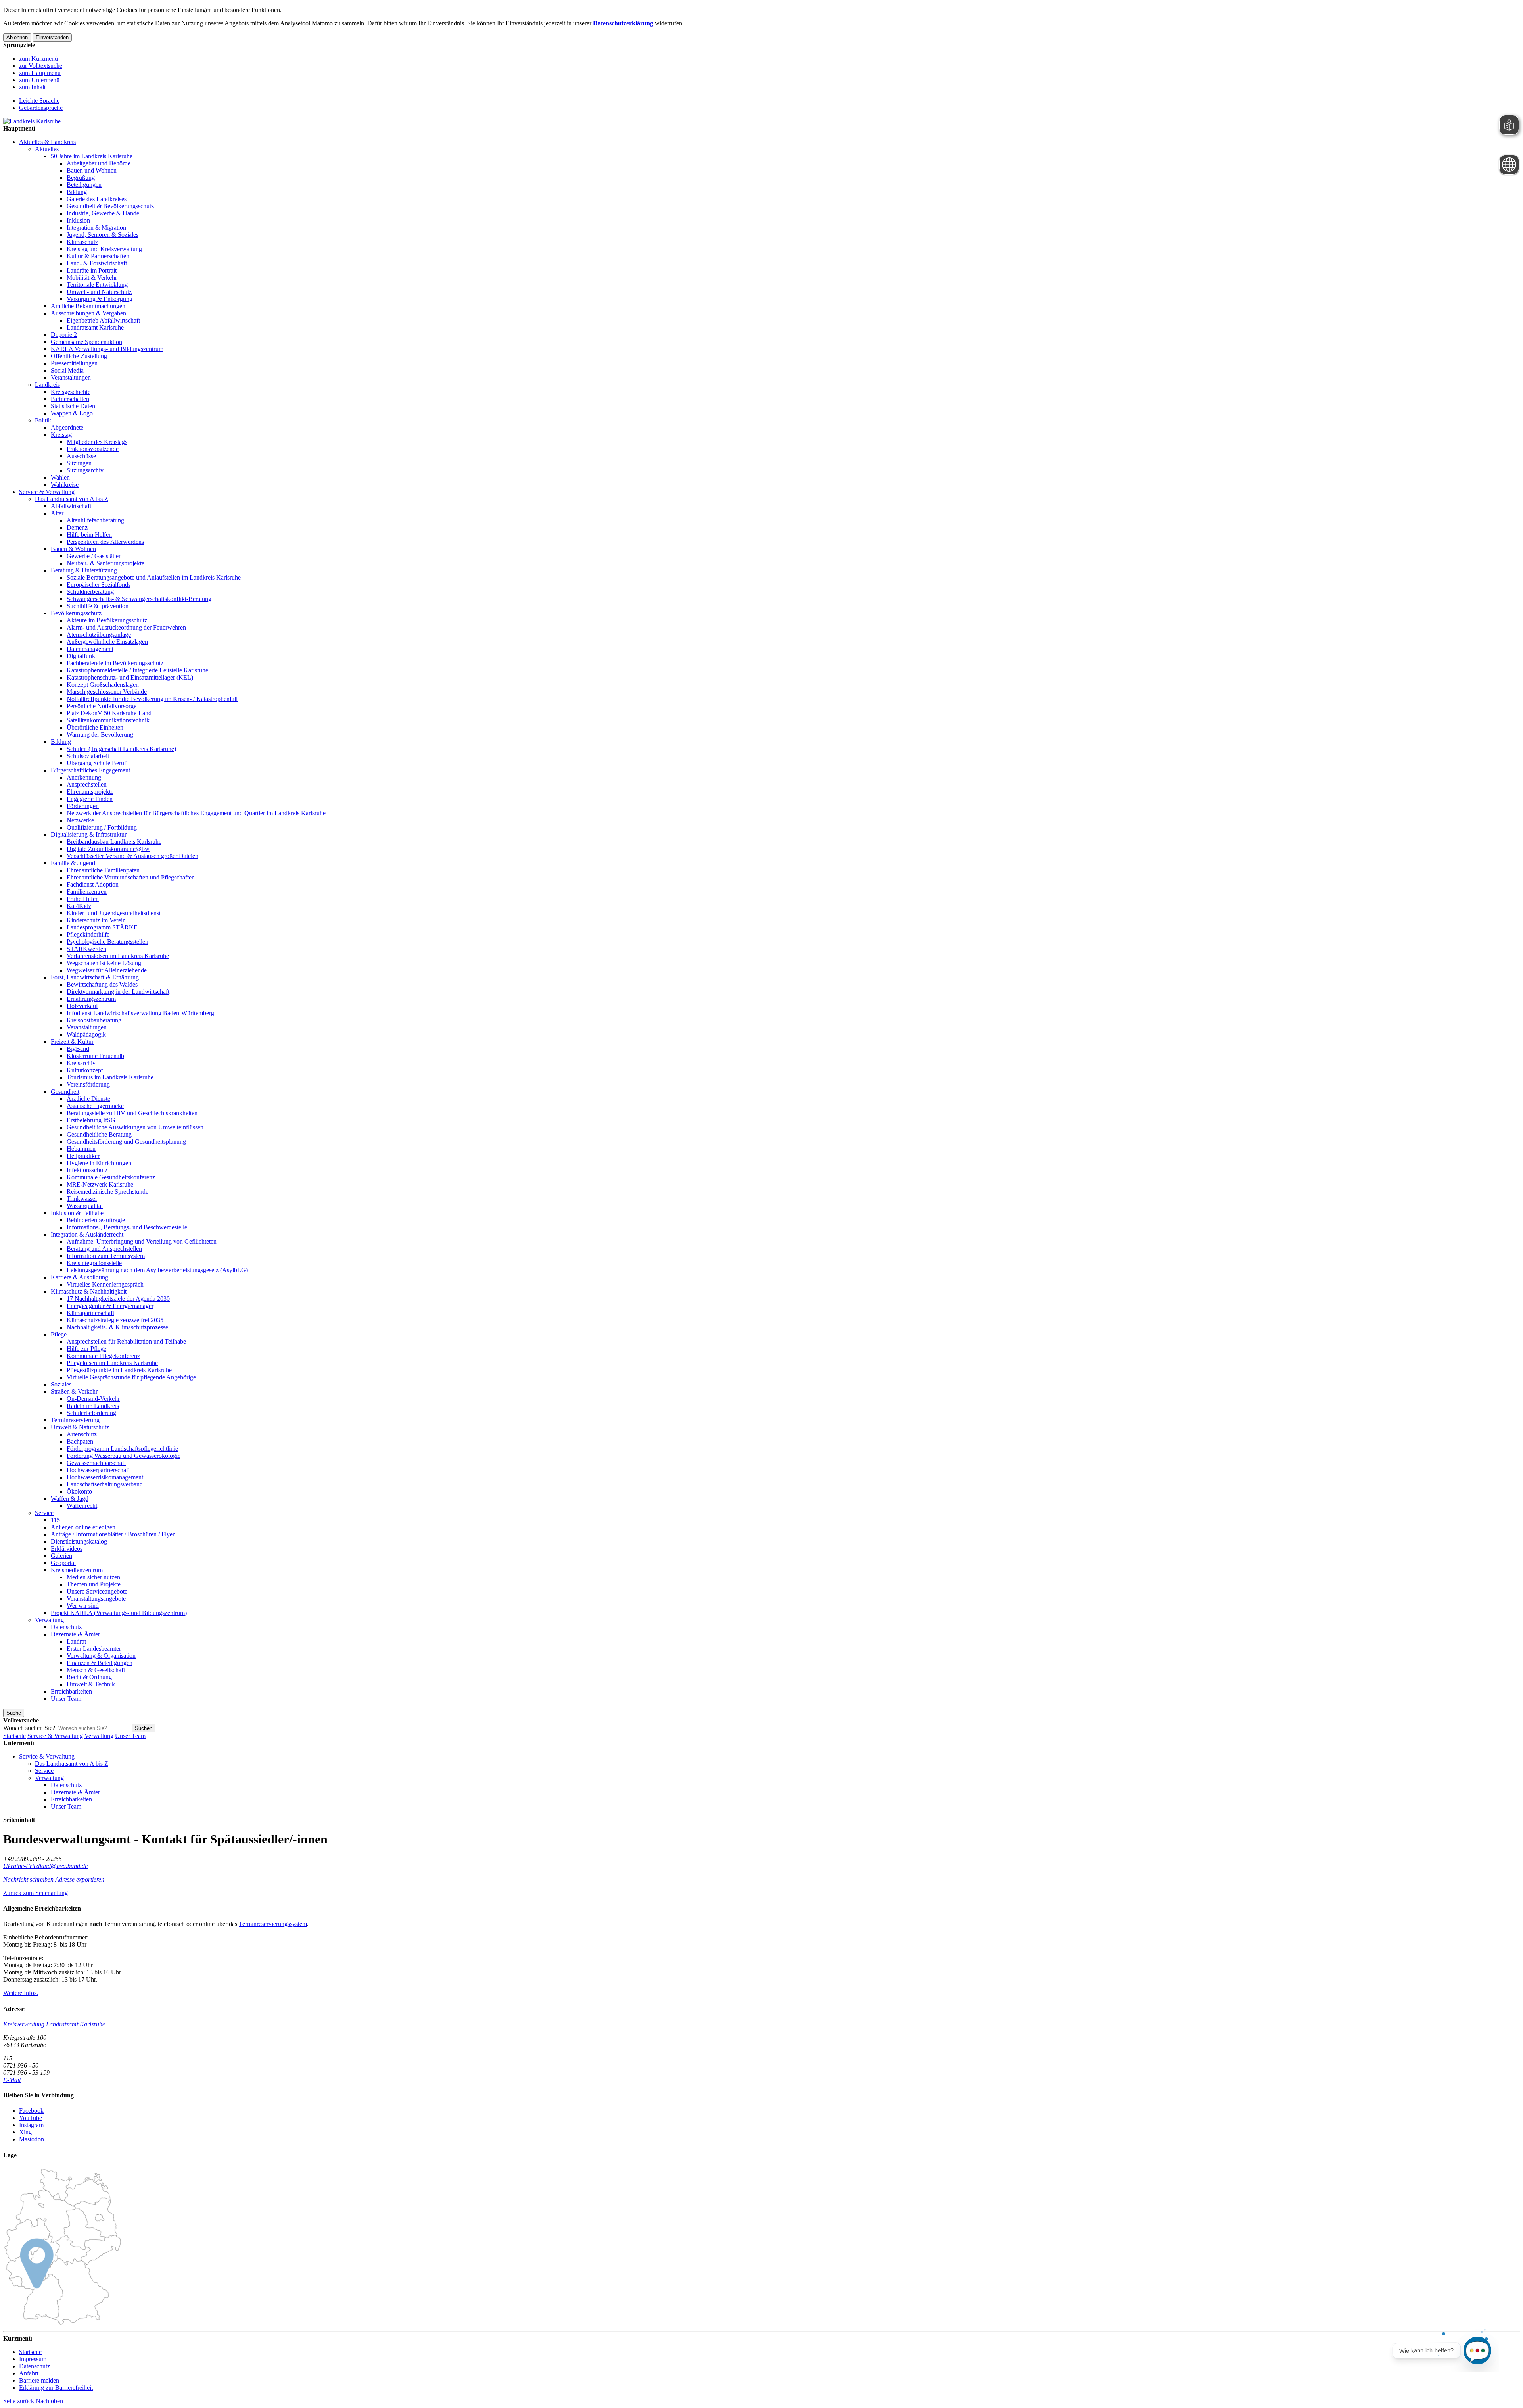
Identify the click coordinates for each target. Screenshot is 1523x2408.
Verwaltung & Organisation (101, 1656)
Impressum (33, 2359)
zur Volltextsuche (41, 66)
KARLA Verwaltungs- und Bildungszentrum (107, 349)
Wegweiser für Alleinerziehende (107, 970)
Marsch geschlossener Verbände (107, 692)
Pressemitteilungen (74, 363)
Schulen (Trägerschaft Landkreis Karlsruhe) (121, 749)
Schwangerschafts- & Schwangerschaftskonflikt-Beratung (139, 599)
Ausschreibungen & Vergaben (88, 313)
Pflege (59, 1334)
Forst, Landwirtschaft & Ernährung (95, 977)
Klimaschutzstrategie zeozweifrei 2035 (115, 1320)
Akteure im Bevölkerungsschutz (107, 620)
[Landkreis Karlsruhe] (32, 121)
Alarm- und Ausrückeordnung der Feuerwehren (126, 627)
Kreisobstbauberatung (94, 1020)
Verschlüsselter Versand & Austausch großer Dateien (132, 856)
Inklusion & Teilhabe (77, 1213)
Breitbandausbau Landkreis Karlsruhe (114, 842)
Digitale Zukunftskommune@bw (108, 849)
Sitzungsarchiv (85, 470)
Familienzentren (87, 892)
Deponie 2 (64, 335)
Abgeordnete (67, 427)
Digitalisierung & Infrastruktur (89, 834)
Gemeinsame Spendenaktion (86, 342)
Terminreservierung (75, 1420)
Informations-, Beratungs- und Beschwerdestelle (127, 1227)
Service (44, 1513)
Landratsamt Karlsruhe (95, 327)
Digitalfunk (81, 656)
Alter (57, 513)
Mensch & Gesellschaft (96, 1670)
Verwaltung (49, 1620)
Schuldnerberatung (90, 592)
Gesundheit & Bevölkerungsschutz (110, 206)
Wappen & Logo (72, 413)
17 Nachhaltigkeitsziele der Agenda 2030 (118, 1299)
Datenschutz (66, 1627)
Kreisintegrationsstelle (94, 1263)
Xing (25, 2132)
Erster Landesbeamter (94, 1649)
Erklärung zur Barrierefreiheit (56, 2388)
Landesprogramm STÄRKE (102, 927)
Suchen (144, 1728)
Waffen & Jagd (70, 1499)
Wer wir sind (83, 1606)
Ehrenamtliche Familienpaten (103, 870)
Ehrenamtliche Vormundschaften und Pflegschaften (131, 877)
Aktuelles (47, 149)
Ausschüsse (81, 456)
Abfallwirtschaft (71, 506)
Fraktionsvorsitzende (93, 449)
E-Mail (12, 2080)
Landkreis (47, 385)
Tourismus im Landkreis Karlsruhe (110, 1077)
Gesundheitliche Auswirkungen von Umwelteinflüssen (135, 1127)
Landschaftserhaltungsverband (105, 1484)
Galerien (61, 1556)
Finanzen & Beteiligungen (100, 1663)
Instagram (31, 2125)
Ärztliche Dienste (88, 1099)
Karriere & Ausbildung (80, 1277)
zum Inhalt (32, 87)
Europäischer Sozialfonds (99, 585)
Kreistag (61, 435)
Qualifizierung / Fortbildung (102, 827)
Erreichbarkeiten (71, 1691)
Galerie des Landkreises (97, 199)
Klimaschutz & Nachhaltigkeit (89, 1291)
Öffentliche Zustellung (79, 356)
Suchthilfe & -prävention (98, 606)
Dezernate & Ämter (75, 1634)
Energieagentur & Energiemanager (110, 1306)
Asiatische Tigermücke (95, 1106)
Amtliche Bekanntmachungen (88, 306)
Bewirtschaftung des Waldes (102, 984)
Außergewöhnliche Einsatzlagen (107, 642)
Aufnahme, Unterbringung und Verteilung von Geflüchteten (142, 1241)
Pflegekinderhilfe (88, 934)
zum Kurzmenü (38, 59)
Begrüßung (81, 178)
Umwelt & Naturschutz (80, 1427)
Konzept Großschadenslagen (103, 685)
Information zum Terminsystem (106, 1256)
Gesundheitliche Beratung (99, 1134)
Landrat (76, 1641)
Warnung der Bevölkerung (100, 734)
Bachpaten (80, 1441)
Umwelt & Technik (91, 1684)
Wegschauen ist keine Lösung (104, 963)
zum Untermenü (39, 80)
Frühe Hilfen (83, 899)
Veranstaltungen (71, 377)
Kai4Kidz (79, 906)
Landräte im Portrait (92, 270)
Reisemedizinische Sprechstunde (107, 1192)
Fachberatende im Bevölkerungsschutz (115, 663)
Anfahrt (29, 2373)
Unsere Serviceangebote (97, 1591)
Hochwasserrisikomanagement (105, 1477)
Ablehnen (17, 37)
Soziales (61, 1384)
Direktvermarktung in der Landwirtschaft (118, 992)
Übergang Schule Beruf (96, 763)
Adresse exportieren (80, 1879)
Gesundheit (65, 1092)
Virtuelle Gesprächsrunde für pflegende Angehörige (131, 1377)
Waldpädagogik (86, 1034)
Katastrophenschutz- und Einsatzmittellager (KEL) (130, 677)
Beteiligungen (84, 185)
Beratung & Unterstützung (84, 570)
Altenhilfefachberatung (95, 520)
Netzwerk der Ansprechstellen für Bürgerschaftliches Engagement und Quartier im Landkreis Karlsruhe (196, 813)
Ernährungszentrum (91, 999)
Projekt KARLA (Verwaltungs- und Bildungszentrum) (119, 1613)
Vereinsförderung (88, 1084)
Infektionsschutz (87, 1170)
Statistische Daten (73, 406)
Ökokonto (79, 1491)
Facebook (31, 2111)
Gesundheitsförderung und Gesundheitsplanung (126, 1142)
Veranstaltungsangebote (96, 1599)
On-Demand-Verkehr (93, 1399)
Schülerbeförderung (91, 1413)
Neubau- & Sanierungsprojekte (105, 563)
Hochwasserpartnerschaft (98, 1470)
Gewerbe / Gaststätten (94, 556)
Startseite (14, 1736)
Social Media (67, 370)
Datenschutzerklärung (623, 23)
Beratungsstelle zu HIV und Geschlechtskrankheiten (132, 1113)
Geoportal (63, 1563)
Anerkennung (84, 777)
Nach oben (49, 2401)
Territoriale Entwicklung (97, 285)
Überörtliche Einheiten (95, 727)
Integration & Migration (96, 228)
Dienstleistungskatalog (79, 1541)
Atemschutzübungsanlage (99, 635)
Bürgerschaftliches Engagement (90, 770)
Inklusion (78, 220)
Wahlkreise (65, 485)
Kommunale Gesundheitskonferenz (111, 1177)
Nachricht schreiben (28, 1879)
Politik (43, 420)
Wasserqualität (85, 1206)
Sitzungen (79, 463)
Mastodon (32, 2139)
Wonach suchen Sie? (29, 1728)
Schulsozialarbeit (88, 756)
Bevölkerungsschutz (76, 613)
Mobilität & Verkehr (92, 277)
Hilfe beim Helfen (89, 535)
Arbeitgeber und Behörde (99, 163)
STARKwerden (86, 949)
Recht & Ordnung (89, 1677)
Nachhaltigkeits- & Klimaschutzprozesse (117, 1327)
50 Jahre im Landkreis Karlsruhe (92, 156)
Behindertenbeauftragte (96, 1220)
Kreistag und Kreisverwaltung (104, 249)
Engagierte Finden (90, 799)
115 (55, 1520)
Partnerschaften (70, 399)
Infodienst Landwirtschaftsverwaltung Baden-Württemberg (140, 1013)
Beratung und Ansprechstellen (104, 1249)
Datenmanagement (90, 649)
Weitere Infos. (21, 1993)
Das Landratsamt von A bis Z (72, 499)
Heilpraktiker (83, 1156)
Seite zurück (19, 2401)
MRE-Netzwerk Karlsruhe (100, 1184)
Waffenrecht (82, 1506)
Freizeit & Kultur (72, 1042)
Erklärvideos (67, 1549)
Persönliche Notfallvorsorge (102, 706)
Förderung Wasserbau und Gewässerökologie (124, 1456)
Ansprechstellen (87, 784)
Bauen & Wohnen (73, 549)
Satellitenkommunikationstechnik (108, 720)
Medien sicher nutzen (93, 1577)
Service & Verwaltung (47, 492)
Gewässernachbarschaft (96, 1463)
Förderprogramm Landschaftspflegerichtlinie (122, 1449)
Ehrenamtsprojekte (90, 792)
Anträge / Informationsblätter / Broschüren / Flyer (113, 1534)
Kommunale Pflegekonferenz (103, 1356)
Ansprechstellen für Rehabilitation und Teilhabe (126, 1341)
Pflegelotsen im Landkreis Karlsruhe (112, 1363)
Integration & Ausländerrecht (87, 1234)
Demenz (77, 527)
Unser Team (66, 1698)
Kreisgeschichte (71, 392)
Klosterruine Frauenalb (95, 1056)
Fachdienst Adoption (93, 884)
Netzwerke (80, 820)
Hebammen (81, 1149)
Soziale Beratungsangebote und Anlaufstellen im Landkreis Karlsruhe (154, 577)
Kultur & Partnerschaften (98, 256)
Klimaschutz (82, 242)
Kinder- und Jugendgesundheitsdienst (114, 913)
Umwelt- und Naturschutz (99, 292)
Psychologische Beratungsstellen (107, 942)
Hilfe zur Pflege (86, 1349)
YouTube (31, 2118)
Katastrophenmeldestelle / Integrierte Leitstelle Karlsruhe (137, 670)
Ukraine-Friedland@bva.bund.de (45, 1866)
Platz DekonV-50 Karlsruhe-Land (109, 713)
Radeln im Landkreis (93, 1406)
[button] (35, 1893)
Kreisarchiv (81, 1063)
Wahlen (60, 477)
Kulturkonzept (85, 1070)
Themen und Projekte (94, 1584)
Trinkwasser (82, 1199)
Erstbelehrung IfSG (91, 1120)
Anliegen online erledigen (83, 1527)
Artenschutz (82, 1434)
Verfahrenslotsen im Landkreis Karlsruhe (118, 956)
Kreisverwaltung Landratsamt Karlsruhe (54, 2024)
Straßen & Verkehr (74, 1391)
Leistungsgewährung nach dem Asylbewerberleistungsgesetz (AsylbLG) (157, 1270)
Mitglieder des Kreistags (97, 442)
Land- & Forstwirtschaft (97, 263)
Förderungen (83, 806)
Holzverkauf (82, 1006)
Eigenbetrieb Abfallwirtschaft (103, 320)
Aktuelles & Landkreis (47, 142)
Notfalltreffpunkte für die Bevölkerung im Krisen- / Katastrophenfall (152, 699)
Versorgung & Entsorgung (100, 299)
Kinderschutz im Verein (96, 920)
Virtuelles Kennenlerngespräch (105, 1284)
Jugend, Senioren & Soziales (103, 235)
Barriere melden (39, 2380)
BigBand (78, 1049)
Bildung (77, 192)
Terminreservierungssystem (273, 1924)
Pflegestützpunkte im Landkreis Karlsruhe (119, 1370)
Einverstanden (52, 37)
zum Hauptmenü (40, 73)
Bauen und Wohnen (92, 170)
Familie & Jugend (73, 863)
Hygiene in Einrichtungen (99, 1163)
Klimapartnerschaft (90, 1313)
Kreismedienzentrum (77, 1570)
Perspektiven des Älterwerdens (105, 542)
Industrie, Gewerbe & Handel (104, 213)
